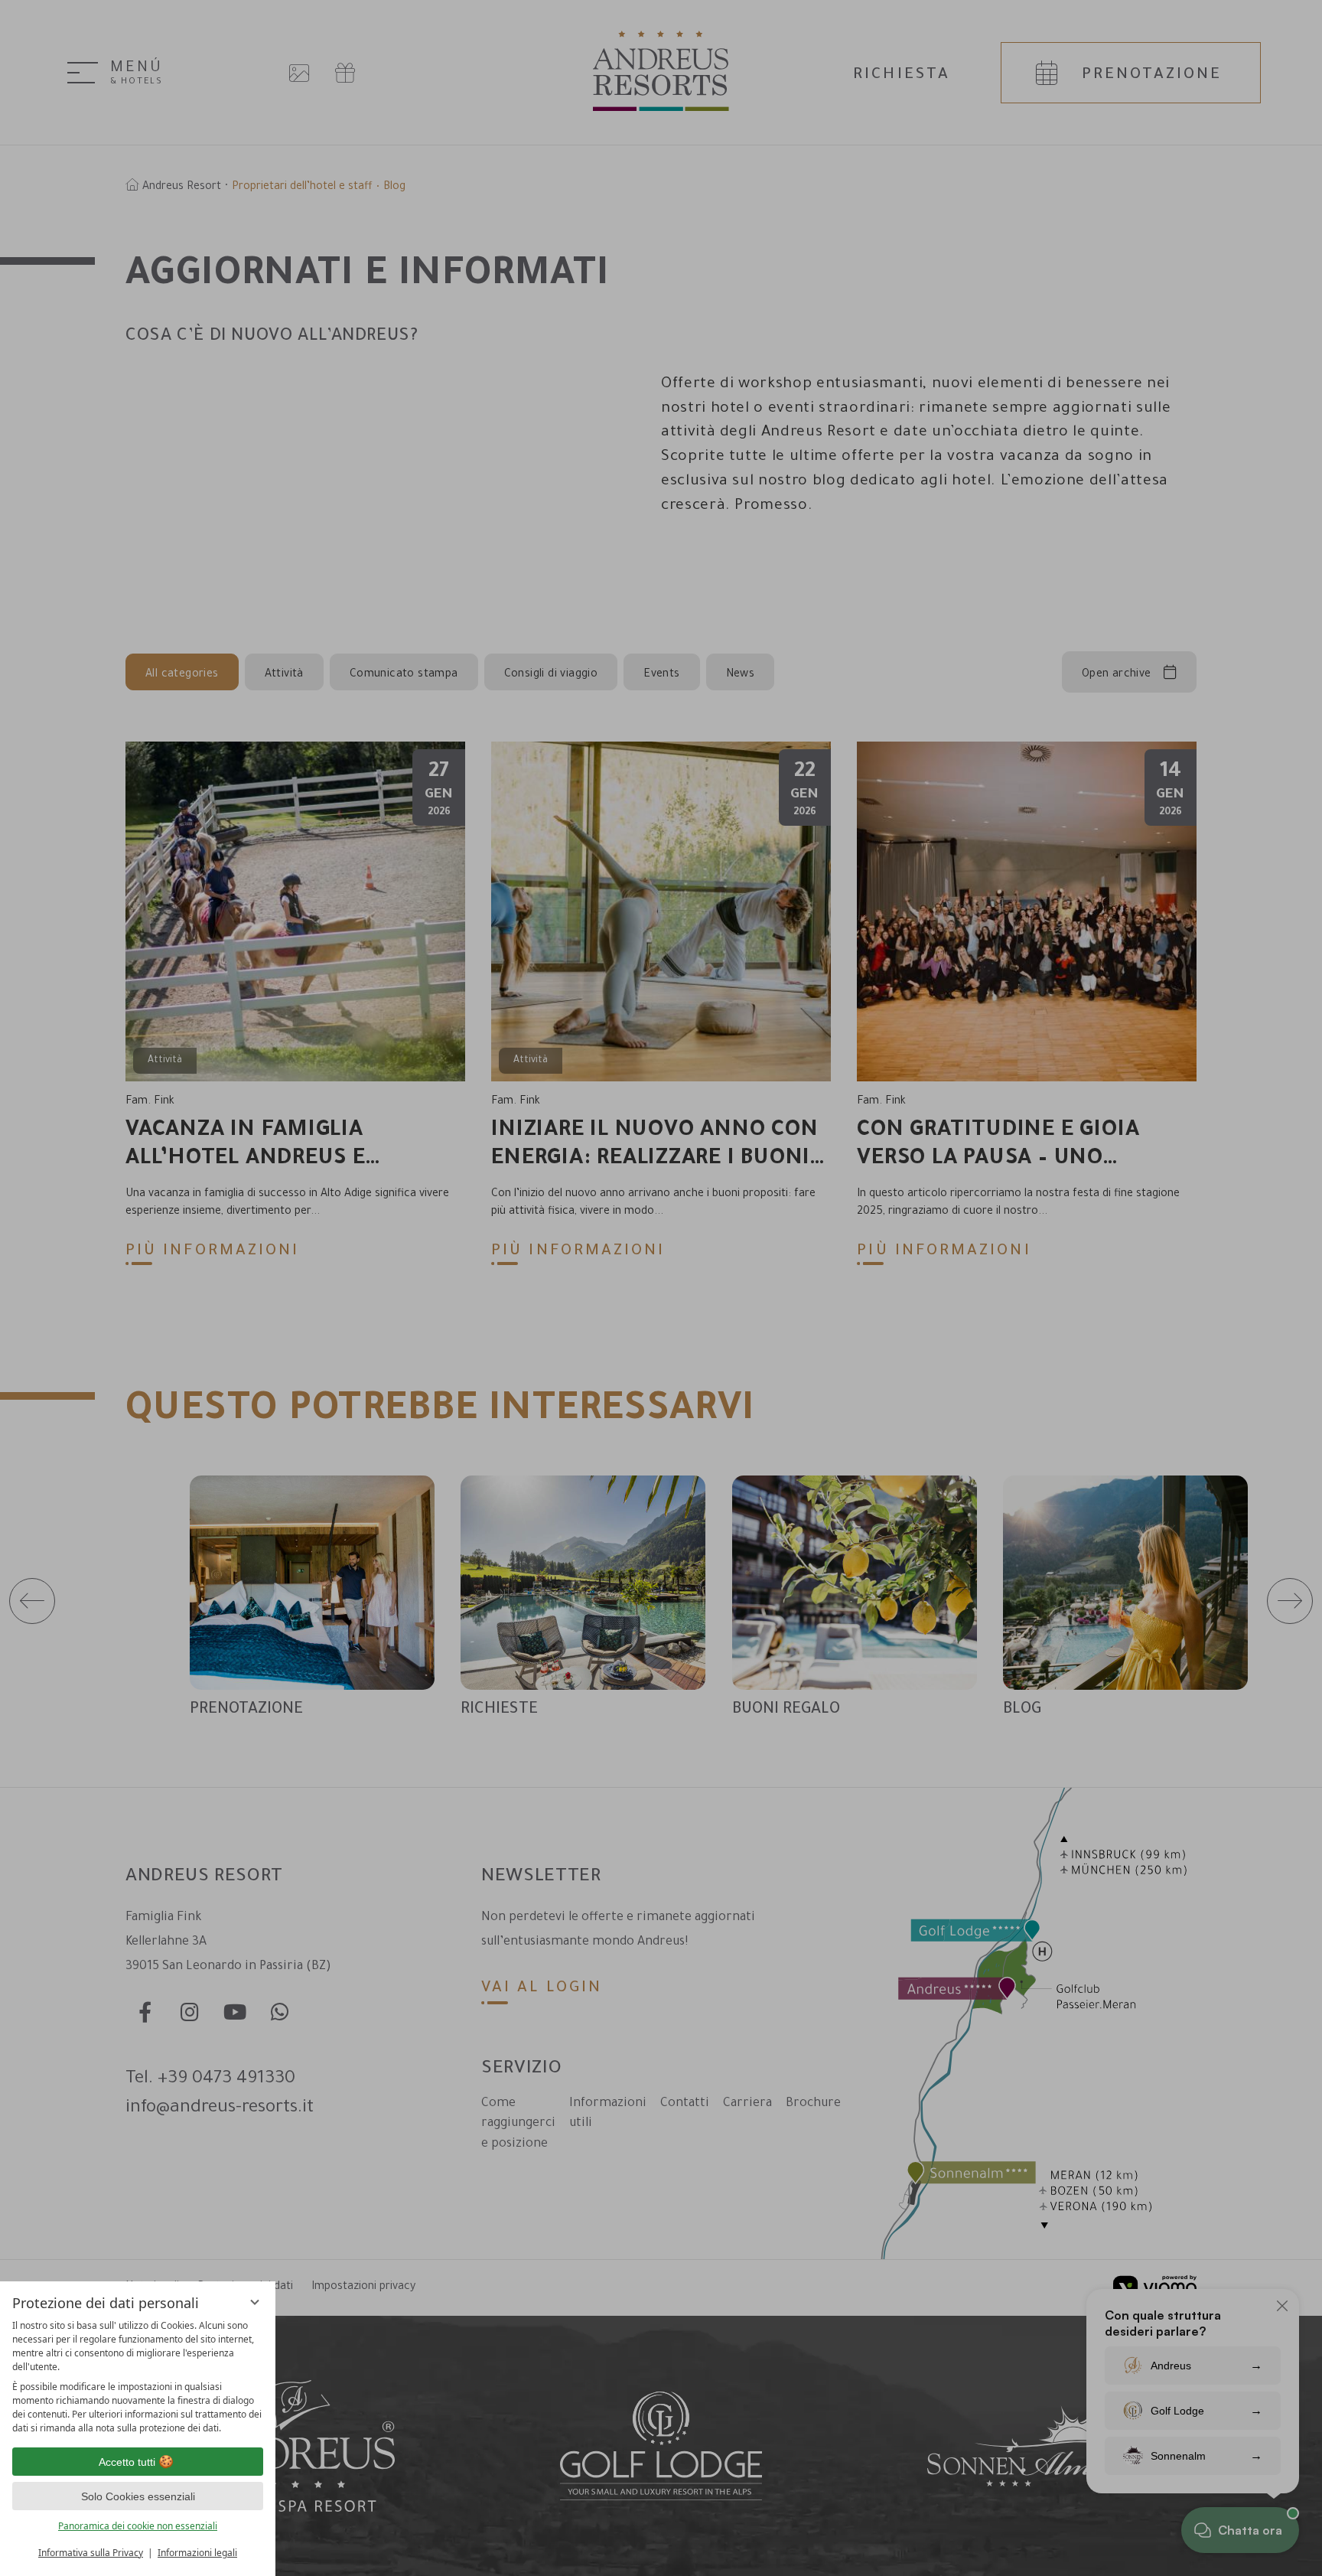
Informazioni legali (197, 2553)
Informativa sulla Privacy (91, 2553)
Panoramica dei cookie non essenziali (138, 2526)
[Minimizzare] (255, 2302)
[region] (138, 2377)
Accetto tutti (127, 2462)
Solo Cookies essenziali (138, 2496)
